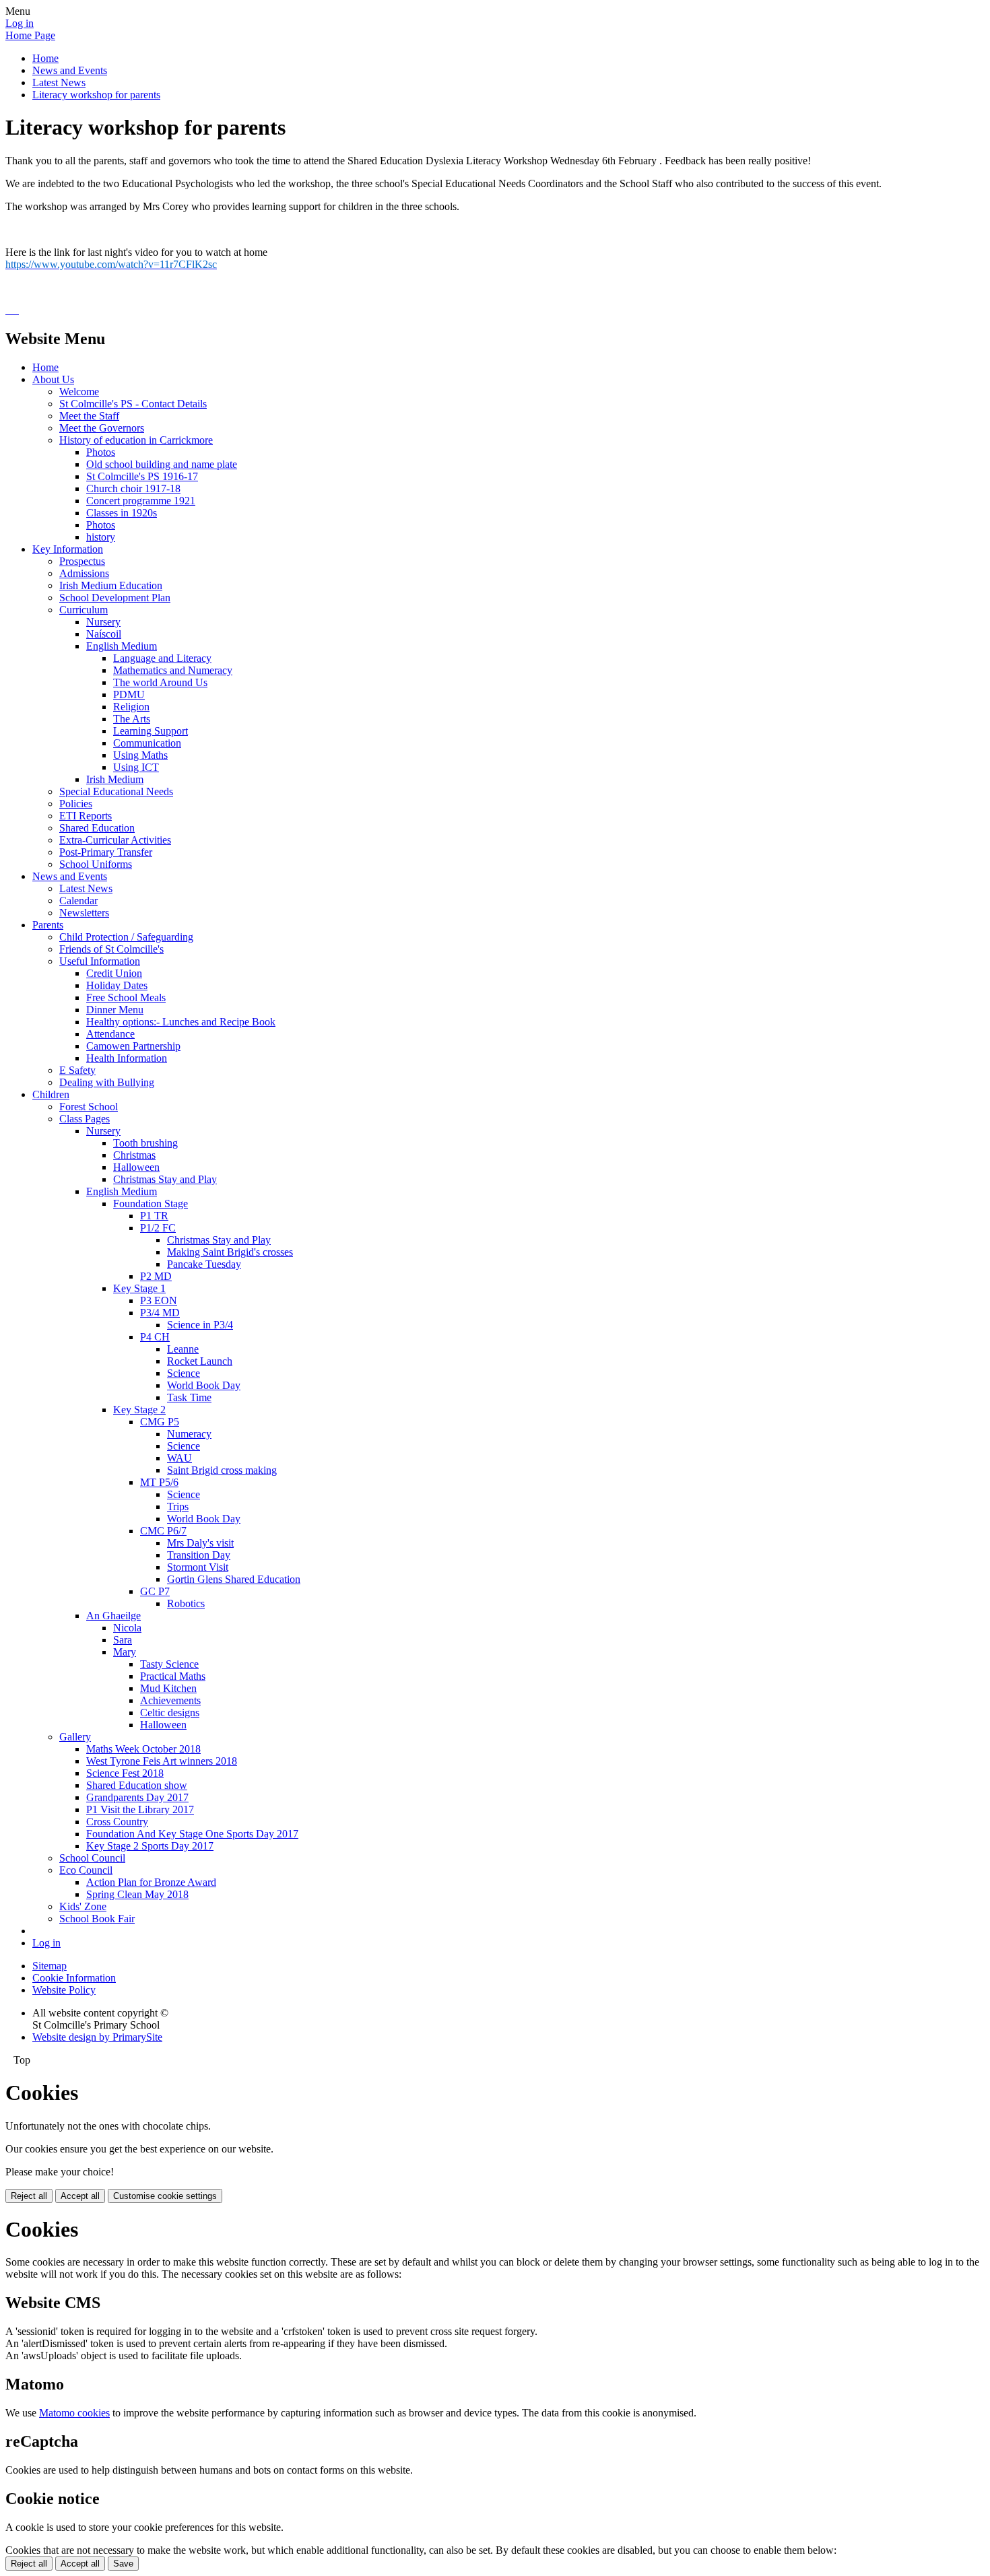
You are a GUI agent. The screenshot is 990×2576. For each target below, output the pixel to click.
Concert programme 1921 (141, 501)
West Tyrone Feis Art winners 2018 (162, 1761)
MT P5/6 (159, 1482)
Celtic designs (170, 1713)
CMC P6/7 (163, 1531)
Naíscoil (104, 634)
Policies (76, 804)
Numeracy (189, 1434)
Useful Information (100, 961)
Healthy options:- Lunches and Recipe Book (181, 1022)
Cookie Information (74, 1978)
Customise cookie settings (165, 2196)
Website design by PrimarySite (97, 2037)
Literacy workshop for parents (96, 95)
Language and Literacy (162, 658)
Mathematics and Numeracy (173, 670)
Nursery (103, 622)
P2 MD (156, 1276)
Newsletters (84, 913)
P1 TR (154, 1216)
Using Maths (140, 755)
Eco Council (86, 1870)
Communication (147, 743)
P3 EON (159, 1300)
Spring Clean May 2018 (137, 1894)
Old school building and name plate (162, 464)
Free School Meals (126, 997)
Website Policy (64, 1990)
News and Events (70, 70)
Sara (123, 1640)
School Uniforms (96, 864)
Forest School (89, 1107)
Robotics (186, 1603)
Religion (131, 707)
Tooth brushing (145, 1143)
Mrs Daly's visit (200, 1543)
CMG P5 (160, 1422)
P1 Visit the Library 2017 (140, 1809)
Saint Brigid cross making (222, 1470)
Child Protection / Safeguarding (126, 937)
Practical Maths (173, 1676)
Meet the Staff (89, 416)
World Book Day (204, 1385)
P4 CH (155, 1337)
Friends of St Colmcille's (111, 949)
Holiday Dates (117, 985)
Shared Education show (137, 1785)
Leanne (183, 1349)
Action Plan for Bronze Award (151, 1882)
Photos (101, 452)
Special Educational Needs (116, 791)
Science (184, 1373)
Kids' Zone (83, 1906)
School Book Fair (97, 1919)
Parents (48, 925)
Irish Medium (115, 779)
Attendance (110, 1034)
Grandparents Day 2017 (137, 1797)
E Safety (77, 1070)
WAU (179, 1458)
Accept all (80, 2196)
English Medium (122, 646)
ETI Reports (86, 816)
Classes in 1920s (122, 513)
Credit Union (114, 973)
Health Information (127, 1058)
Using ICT (136, 767)
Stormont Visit (198, 1567)
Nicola (127, 1628)
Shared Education (97, 828)
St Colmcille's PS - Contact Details (133, 404)
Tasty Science (169, 1664)
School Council (92, 1858)
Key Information (68, 549)
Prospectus (82, 561)
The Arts (132, 719)
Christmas (134, 1155)
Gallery (75, 1737)
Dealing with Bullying (107, 1082)
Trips (178, 1506)
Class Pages (85, 1119)
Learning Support (151, 731)
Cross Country (117, 1822)
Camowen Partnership (133, 1046)
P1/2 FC (158, 1228)
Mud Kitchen (168, 1688)
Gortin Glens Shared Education (234, 1579)
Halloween (136, 1167)
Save (123, 2564)
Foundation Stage (151, 1204)
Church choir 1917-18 (133, 488)
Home (45, 58)
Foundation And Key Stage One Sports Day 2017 (192, 1834)
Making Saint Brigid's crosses (230, 1252)
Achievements (170, 1700)
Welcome (79, 392)
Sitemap (49, 1966)
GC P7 (155, 1591)
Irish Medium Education (111, 585)
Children (51, 1094)
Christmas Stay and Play (165, 1179)
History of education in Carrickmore (136, 440)
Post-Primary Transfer (106, 852)
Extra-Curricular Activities (115, 840)
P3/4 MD (160, 1313)
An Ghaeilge (113, 1616)
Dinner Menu (115, 1010)
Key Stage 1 (139, 1288)
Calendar (78, 901)
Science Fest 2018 (125, 1773)
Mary (125, 1652)
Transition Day (199, 1555)
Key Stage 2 (139, 1410)
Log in (20, 23)
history (101, 537)
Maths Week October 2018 (143, 1749)
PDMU (129, 694)
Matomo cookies (74, 2413)
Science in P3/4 (200, 1325)
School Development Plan (115, 598)
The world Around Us (160, 682)
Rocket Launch (200, 1361)
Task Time (189, 1397)
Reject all (29, 2196)
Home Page (30, 35)
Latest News (59, 82)
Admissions (84, 573)
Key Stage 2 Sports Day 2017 (150, 1846)
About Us (53, 379)
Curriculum (84, 610)
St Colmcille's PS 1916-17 (142, 476)
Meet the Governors (102, 428)
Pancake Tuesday (204, 1264)
